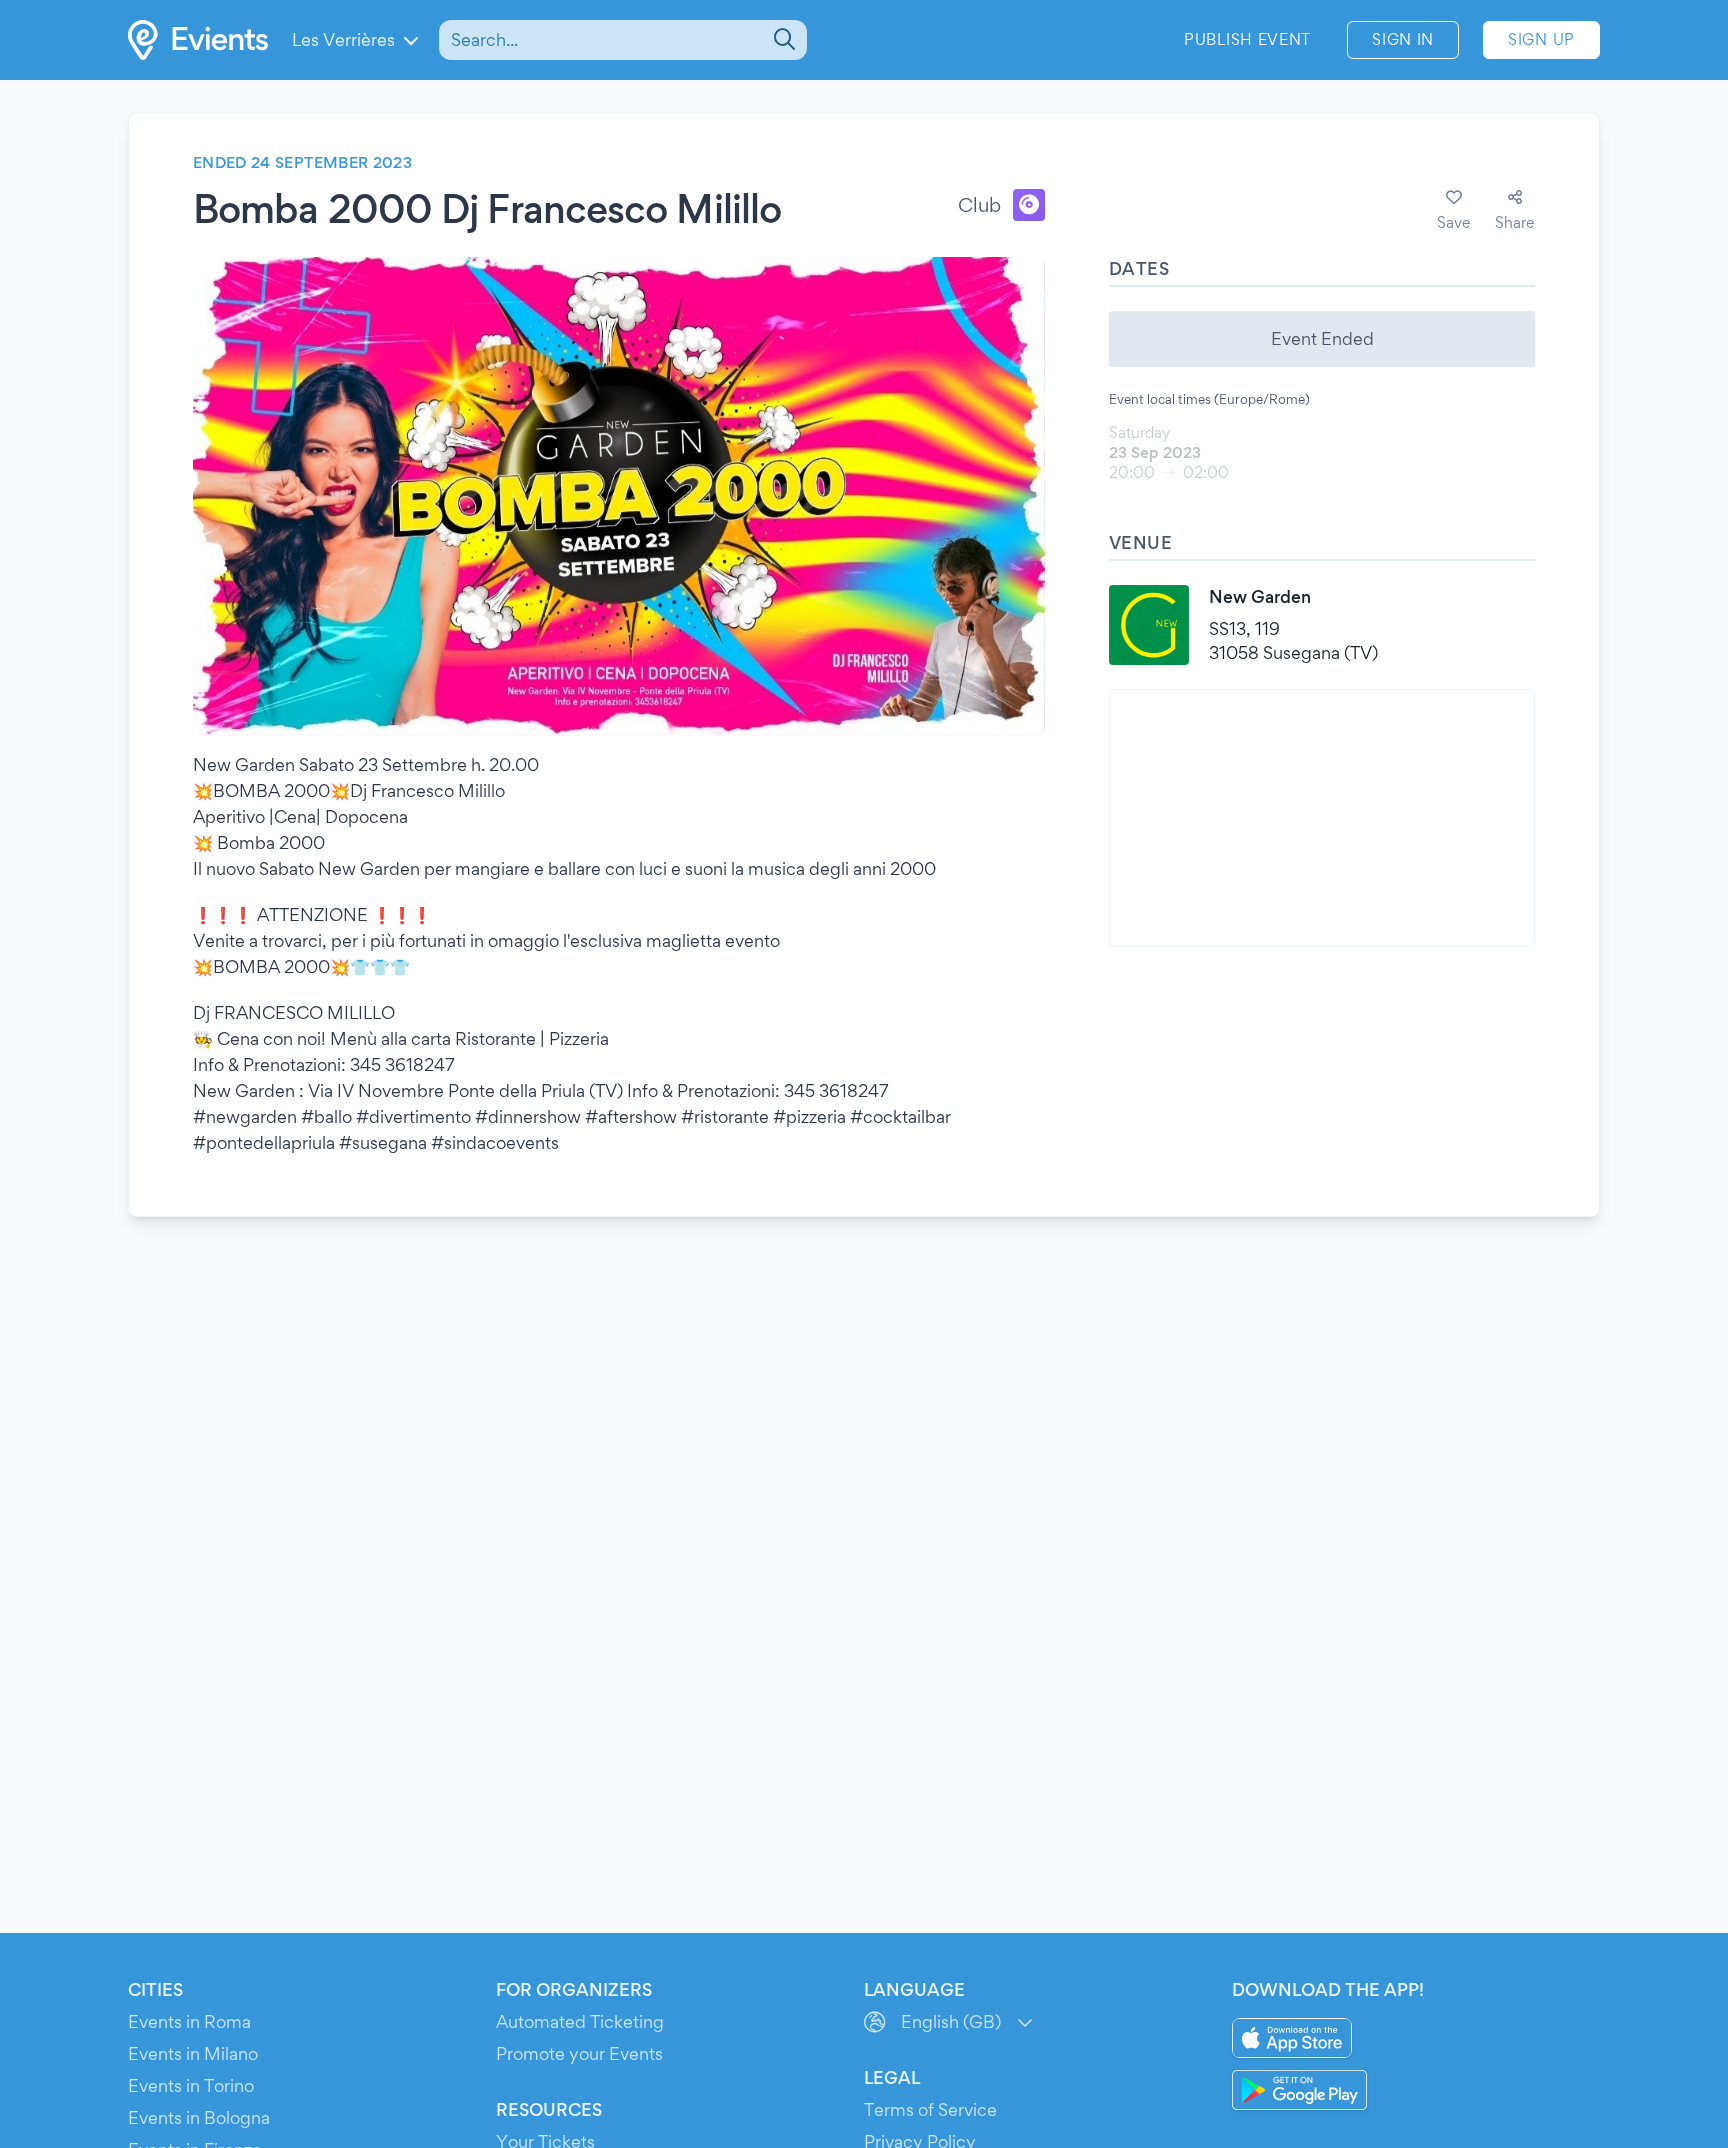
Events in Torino (191, 2085)
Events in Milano (193, 2053)
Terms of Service (930, 2109)
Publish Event (1247, 39)
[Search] (782, 40)
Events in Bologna (199, 2117)
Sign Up (1541, 39)
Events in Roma (189, 2021)
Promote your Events (579, 2053)
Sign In (1403, 39)
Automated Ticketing (580, 2021)
